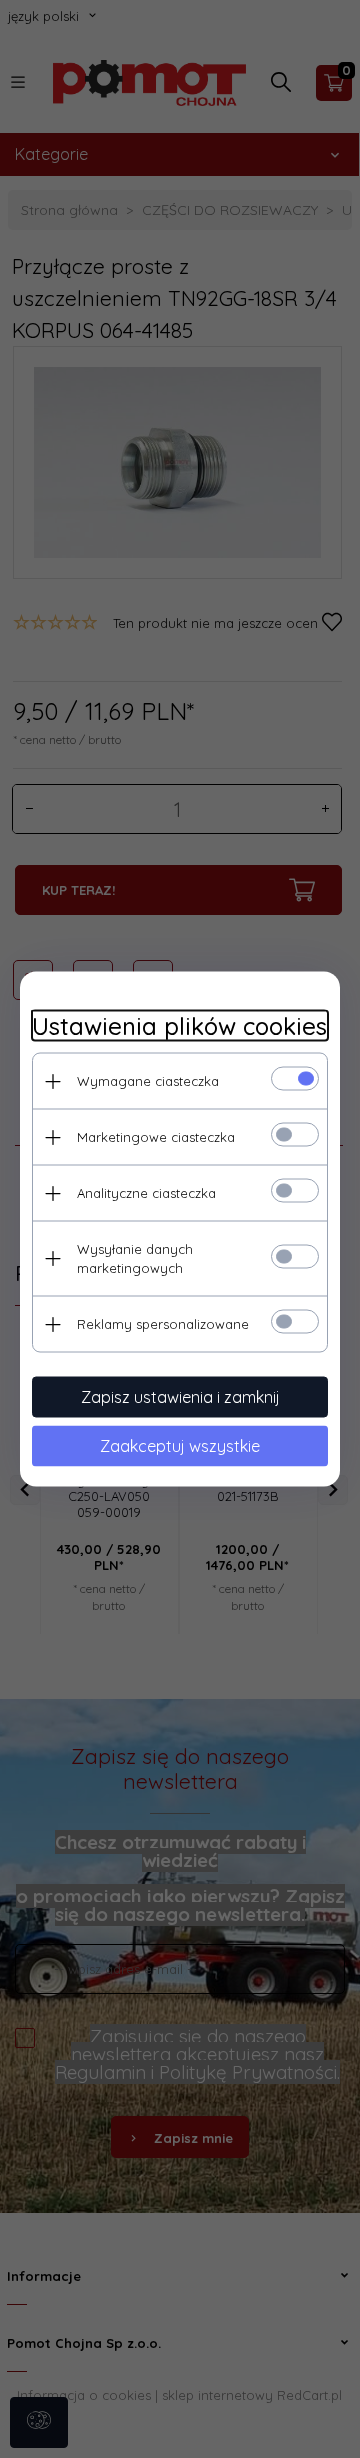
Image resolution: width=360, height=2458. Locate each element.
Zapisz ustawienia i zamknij (180, 1397)
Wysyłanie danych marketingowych (135, 1258)
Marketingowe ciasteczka (156, 1137)
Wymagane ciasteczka (148, 1081)
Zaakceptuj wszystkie (180, 1446)
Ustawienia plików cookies (179, 1026)
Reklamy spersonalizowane (163, 1324)
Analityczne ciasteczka (146, 1193)
